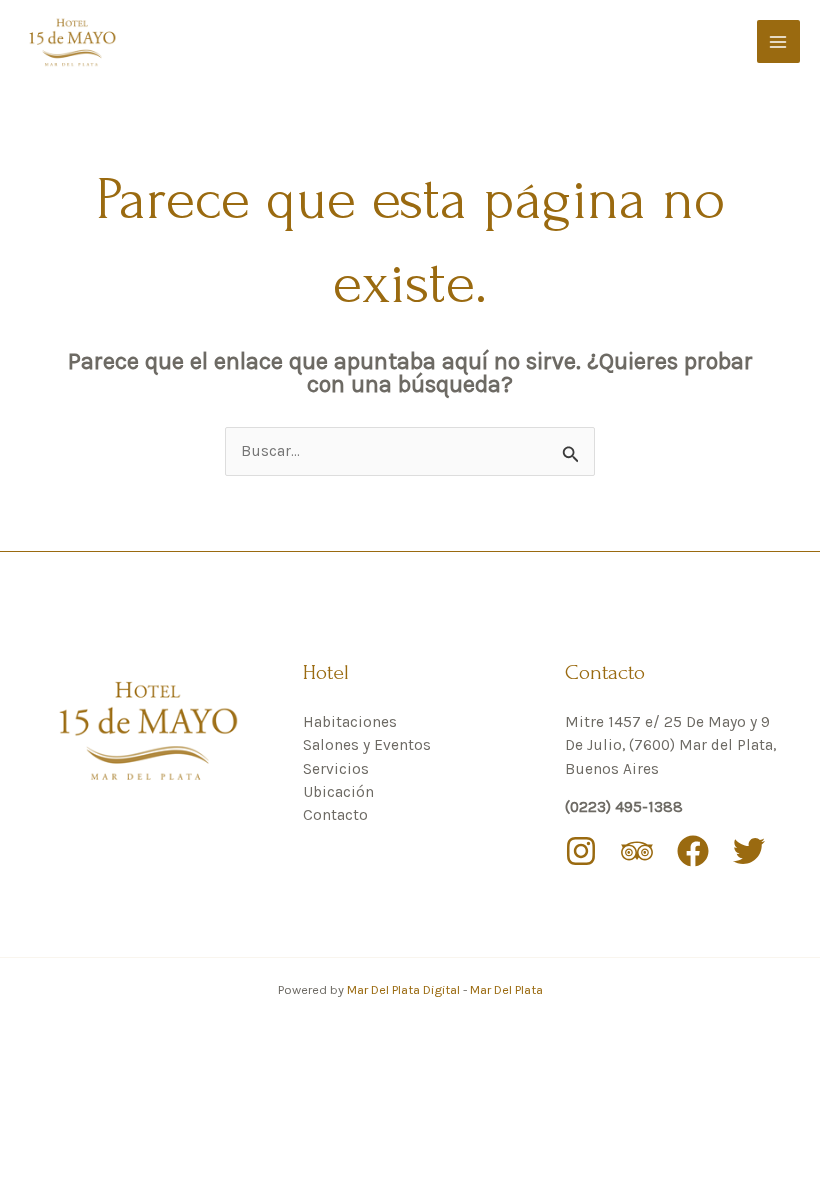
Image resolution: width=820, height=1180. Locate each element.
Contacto (335, 815)
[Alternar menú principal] (778, 41)
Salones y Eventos (367, 745)
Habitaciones (350, 722)
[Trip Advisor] (637, 851)
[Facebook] (693, 851)
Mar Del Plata (506, 989)
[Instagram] (581, 851)
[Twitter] (749, 851)
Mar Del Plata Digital (405, 989)
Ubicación (338, 792)
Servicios (336, 769)
